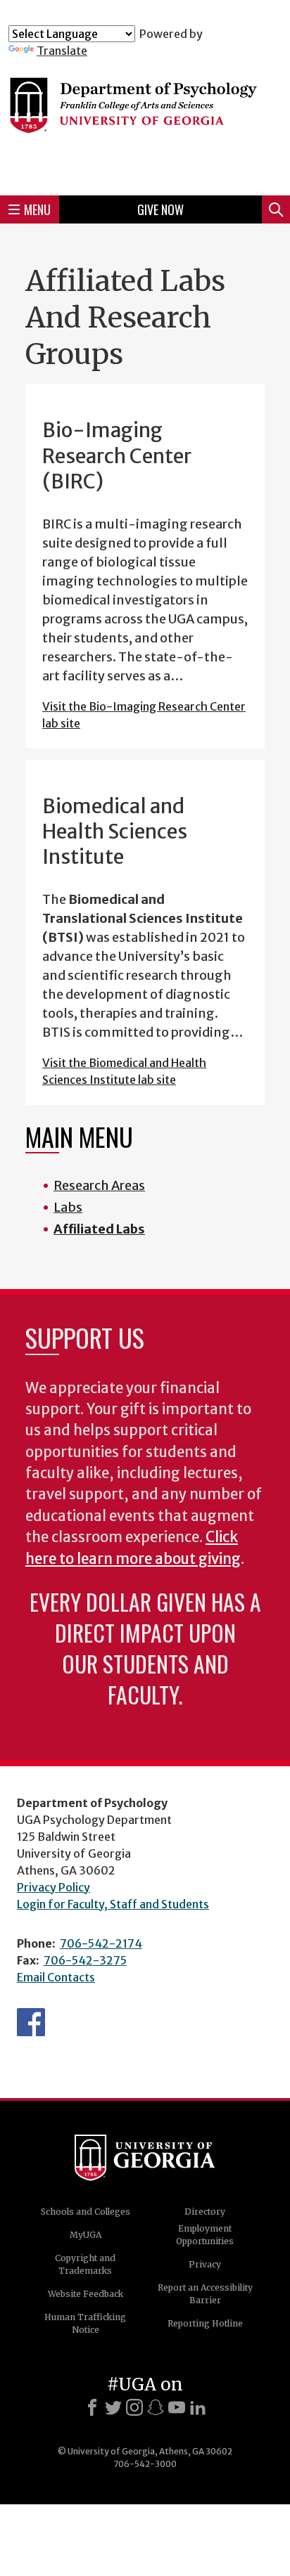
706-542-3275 (85, 1960)
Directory (205, 2212)
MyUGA (86, 2235)
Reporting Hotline (205, 2323)
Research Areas (99, 1185)
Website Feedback (86, 2294)
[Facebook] (92, 2407)
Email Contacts (56, 1977)
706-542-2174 (101, 1943)
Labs (68, 1207)
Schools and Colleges (86, 2212)
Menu (37, 209)
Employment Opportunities (205, 2235)
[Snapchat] (156, 2407)
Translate (62, 51)
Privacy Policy (53, 1887)
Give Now (160, 209)
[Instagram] (134, 2407)
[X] (113, 2407)
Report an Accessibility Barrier (205, 2294)
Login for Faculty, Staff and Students (113, 1904)
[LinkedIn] (198, 2407)
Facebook (31, 2022)
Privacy (205, 2264)
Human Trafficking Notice (85, 2323)
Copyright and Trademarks (85, 2264)
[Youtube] (177, 2407)
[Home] (145, 121)
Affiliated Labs (99, 1229)
